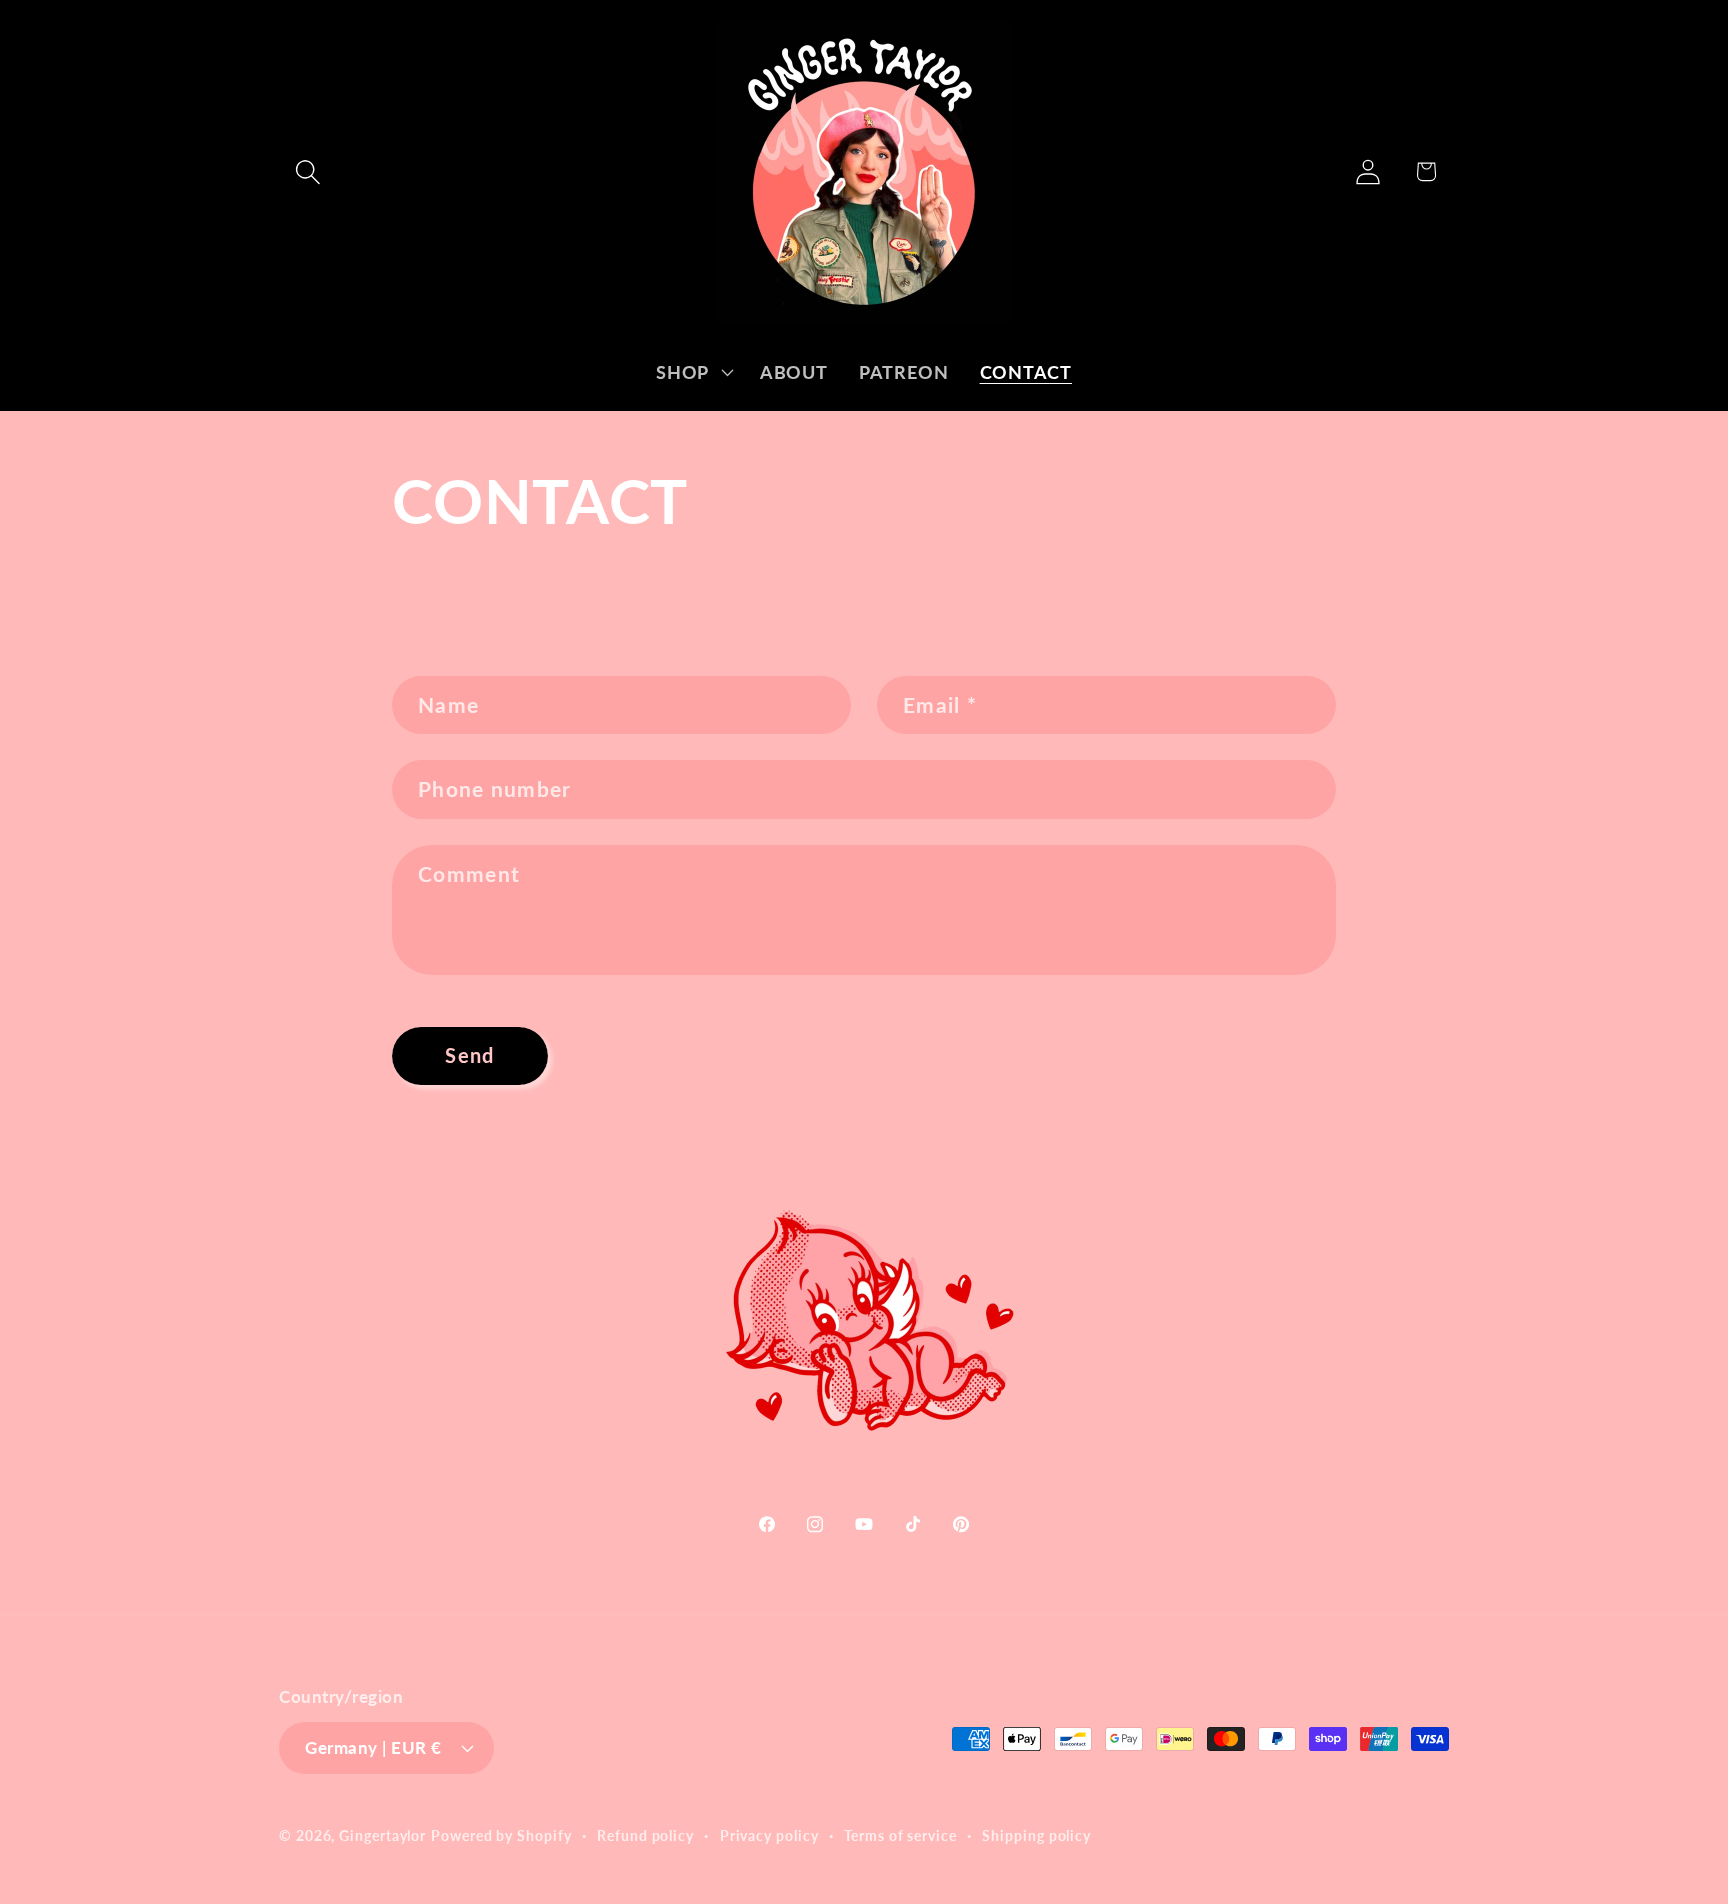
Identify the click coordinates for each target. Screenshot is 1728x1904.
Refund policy (645, 1835)
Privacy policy (769, 1835)
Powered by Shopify (501, 1835)
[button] (307, 171)
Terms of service (900, 1835)
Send (469, 1055)
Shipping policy (1036, 1835)
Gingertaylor (382, 1835)
